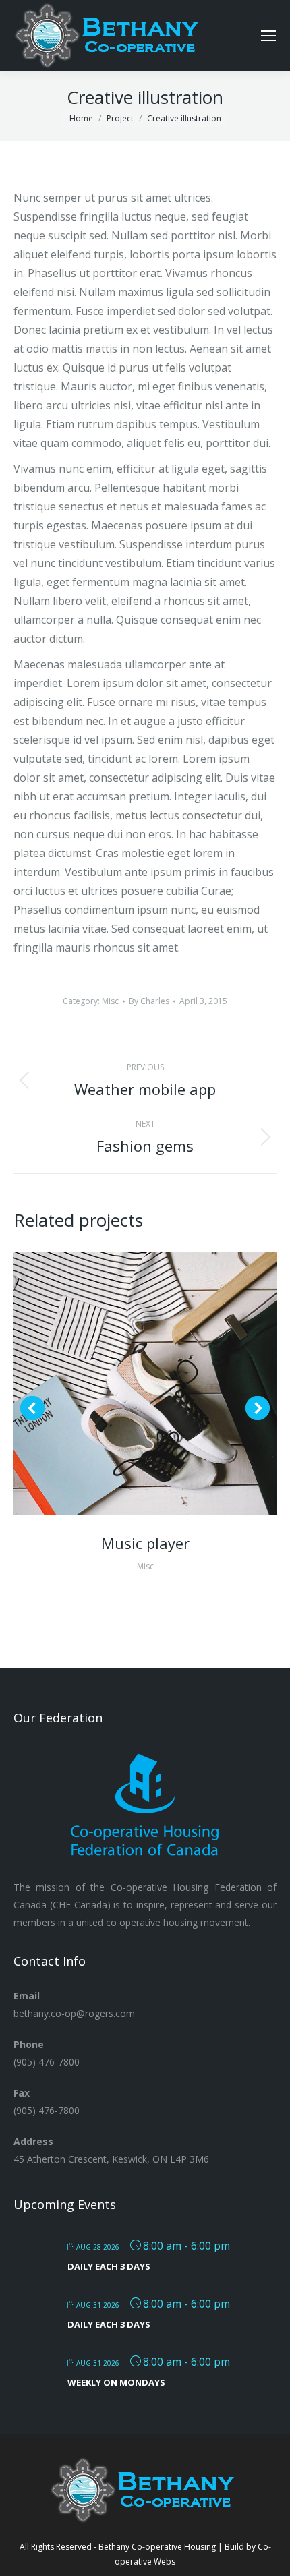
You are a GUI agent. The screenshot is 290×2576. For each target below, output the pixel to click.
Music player (145, 1543)
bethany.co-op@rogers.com (74, 2013)
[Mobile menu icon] (268, 36)
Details (163, 1384)
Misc (110, 1001)
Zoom (127, 1384)
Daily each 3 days (109, 2266)
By (149, 1001)
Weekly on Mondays (116, 2382)
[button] (32, 1408)
